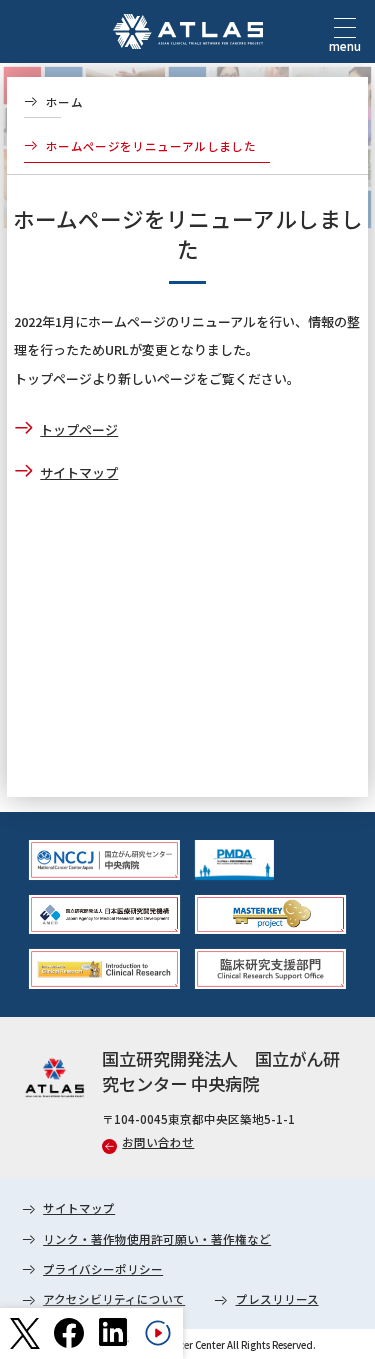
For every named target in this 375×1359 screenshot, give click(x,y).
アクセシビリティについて (114, 1299)
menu (345, 46)
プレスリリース (277, 1299)
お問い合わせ (158, 1142)
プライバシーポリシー (103, 1269)
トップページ (79, 429)
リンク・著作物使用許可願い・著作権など (157, 1239)
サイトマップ (79, 472)
